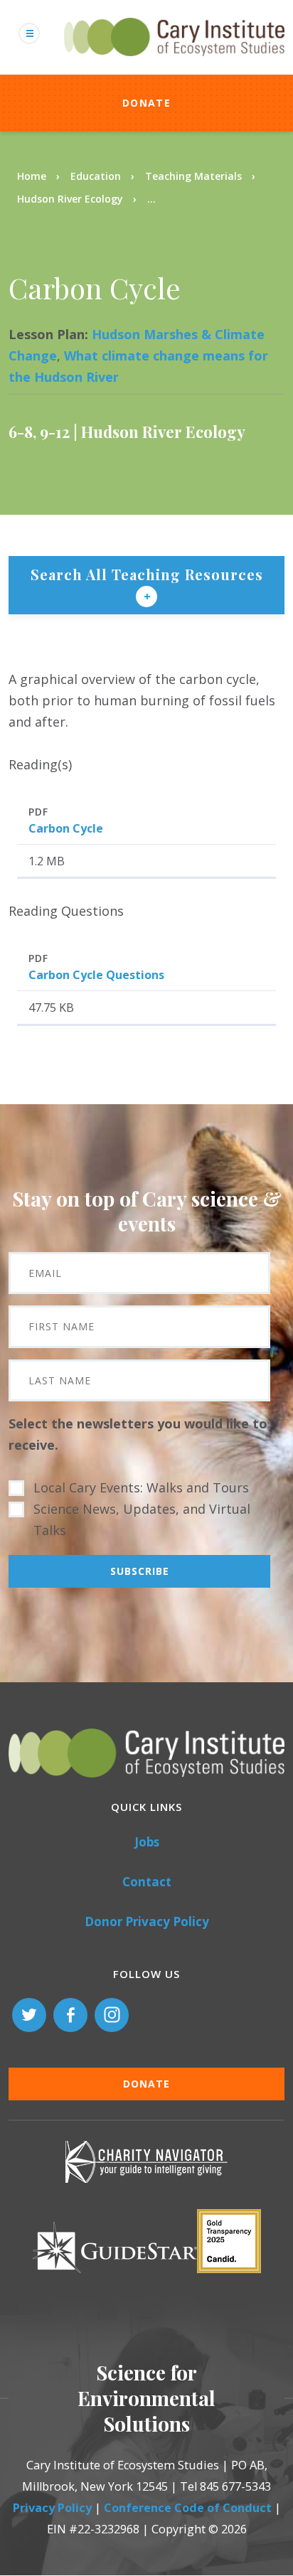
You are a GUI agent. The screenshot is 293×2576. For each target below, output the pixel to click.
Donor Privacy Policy (147, 1922)
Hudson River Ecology (70, 199)
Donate (146, 103)
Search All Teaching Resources (147, 574)
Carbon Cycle (66, 828)
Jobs (147, 1842)
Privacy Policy (52, 2508)
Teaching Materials (193, 176)
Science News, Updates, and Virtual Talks (142, 1519)
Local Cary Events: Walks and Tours (141, 1487)
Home (32, 176)
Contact (147, 1882)
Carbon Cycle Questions (96, 975)
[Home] (174, 64)
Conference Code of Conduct (188, 2508)
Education (96, 176)
